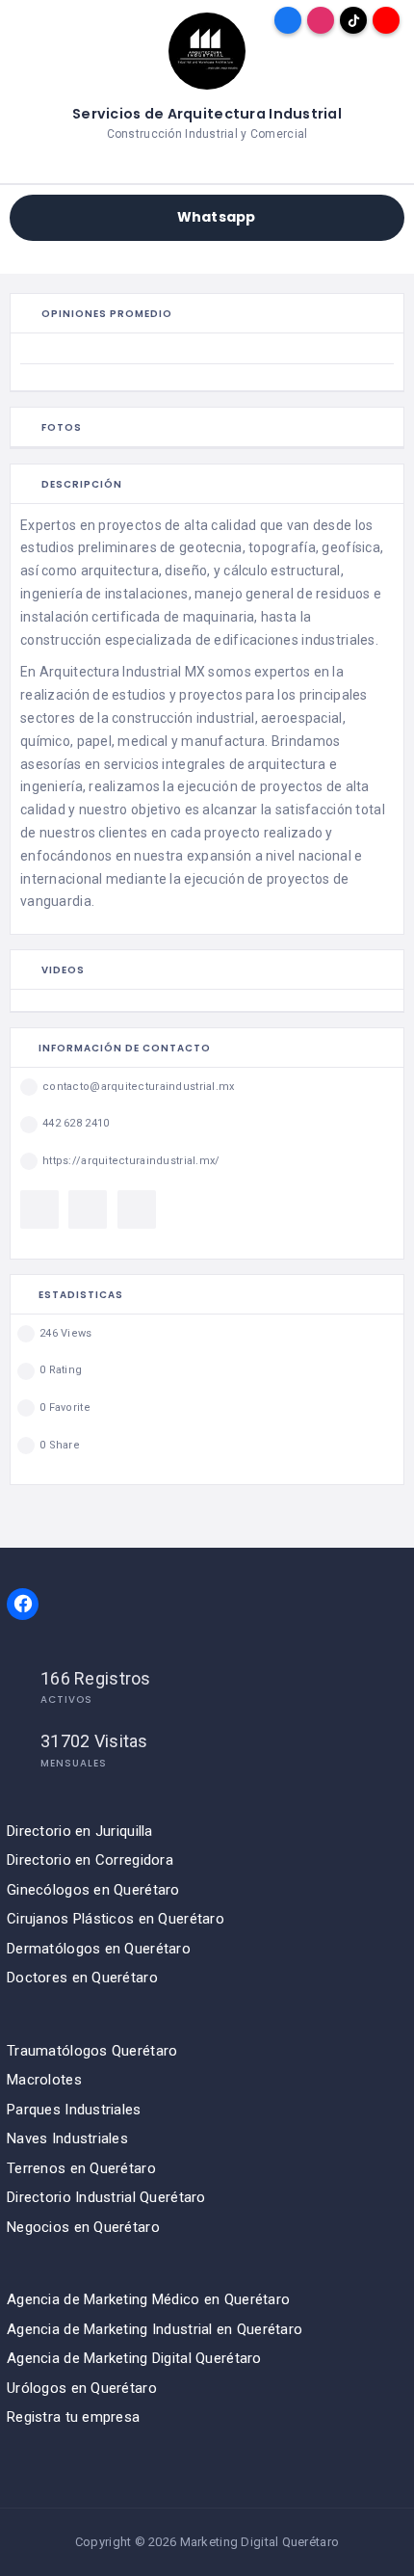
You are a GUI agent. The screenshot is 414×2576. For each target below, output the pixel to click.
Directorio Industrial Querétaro (106, 2197)
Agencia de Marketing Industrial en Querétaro (155, 2329)
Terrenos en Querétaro (81, 2168)
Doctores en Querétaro (82, 1978)
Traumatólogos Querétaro (92, 2051)
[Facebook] (288, 20)
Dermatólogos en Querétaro (99, 1949)
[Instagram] (321, 20)
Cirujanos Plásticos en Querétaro (116, 1919)
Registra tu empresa (73, 2417)
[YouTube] (386, 20)
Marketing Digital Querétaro (260, 2542)
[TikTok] (353, 20)
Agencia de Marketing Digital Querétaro (134, 2358)
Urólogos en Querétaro (82, 2388)
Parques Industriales (74, 2110)
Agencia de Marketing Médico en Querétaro (148, 2299)
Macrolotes (44, 2080)
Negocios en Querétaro (83, 2227)
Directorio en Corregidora (90, 1860)
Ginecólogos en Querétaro (93, 1890)
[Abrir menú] (28, 20)
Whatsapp (216, 217)
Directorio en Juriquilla (80, 1831)
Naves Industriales (67, 2138)
